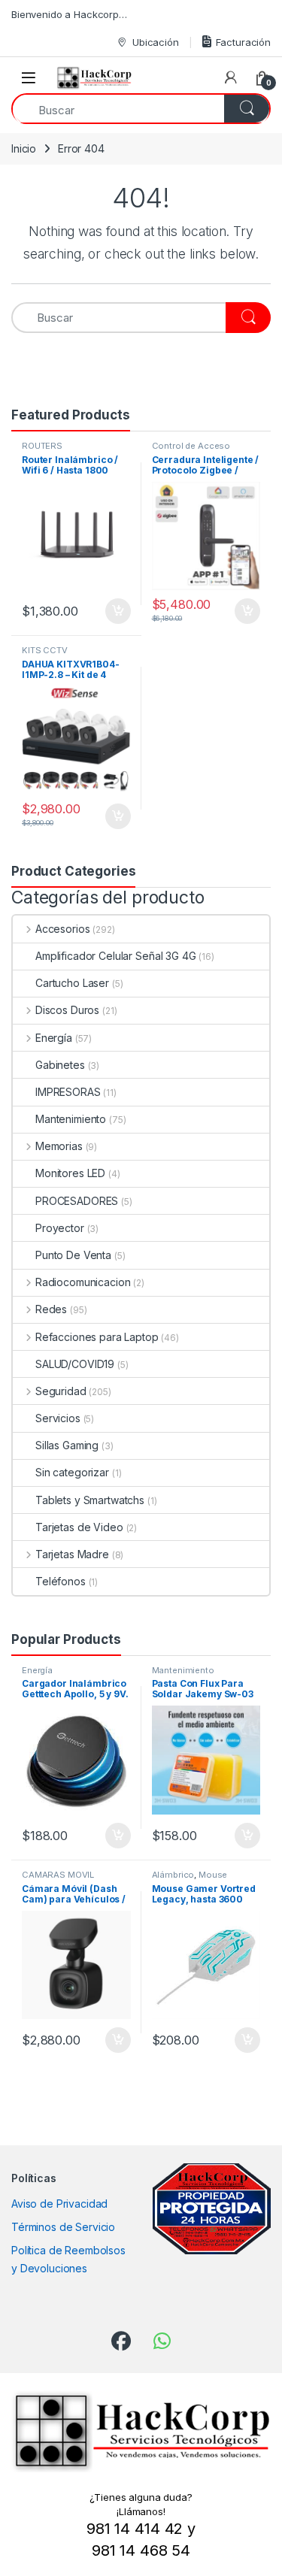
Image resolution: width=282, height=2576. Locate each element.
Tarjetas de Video (79, 1527)
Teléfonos (61, 1581)
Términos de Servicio (63, 2227)
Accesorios (62, 929)
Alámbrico (173, 1875)
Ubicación (156, 42)
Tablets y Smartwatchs (90, 1500)
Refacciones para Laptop (97, 1337)
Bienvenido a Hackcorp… (69, 14)
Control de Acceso (191, 446)
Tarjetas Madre (72, 1554)
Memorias (59, 1146)
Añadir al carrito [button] (115, 611)
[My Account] (231, 77)
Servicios (58, 1418)
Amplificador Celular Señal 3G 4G (116, 956)
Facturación (243, 42)
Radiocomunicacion (83, 1282)
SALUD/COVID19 (75, 1364)
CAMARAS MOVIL (58, 1875)
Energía (54, 1038)
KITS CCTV (45, 650)
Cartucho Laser (72, 983)
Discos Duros (67, 1010)
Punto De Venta (73, 1255)
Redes (51, 1309)
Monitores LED (70, 1173)
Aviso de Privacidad (59, 2204)
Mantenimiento (71, 1119)
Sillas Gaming (67, 1445)
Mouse (213, 1875)
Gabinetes (60, 1065)
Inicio (24, 148)
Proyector (60, 1228)
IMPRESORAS (68, 1092)
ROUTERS (42, 446)
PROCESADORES (77, 1201)
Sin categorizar (72, 1472)
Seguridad (61, 1391)
